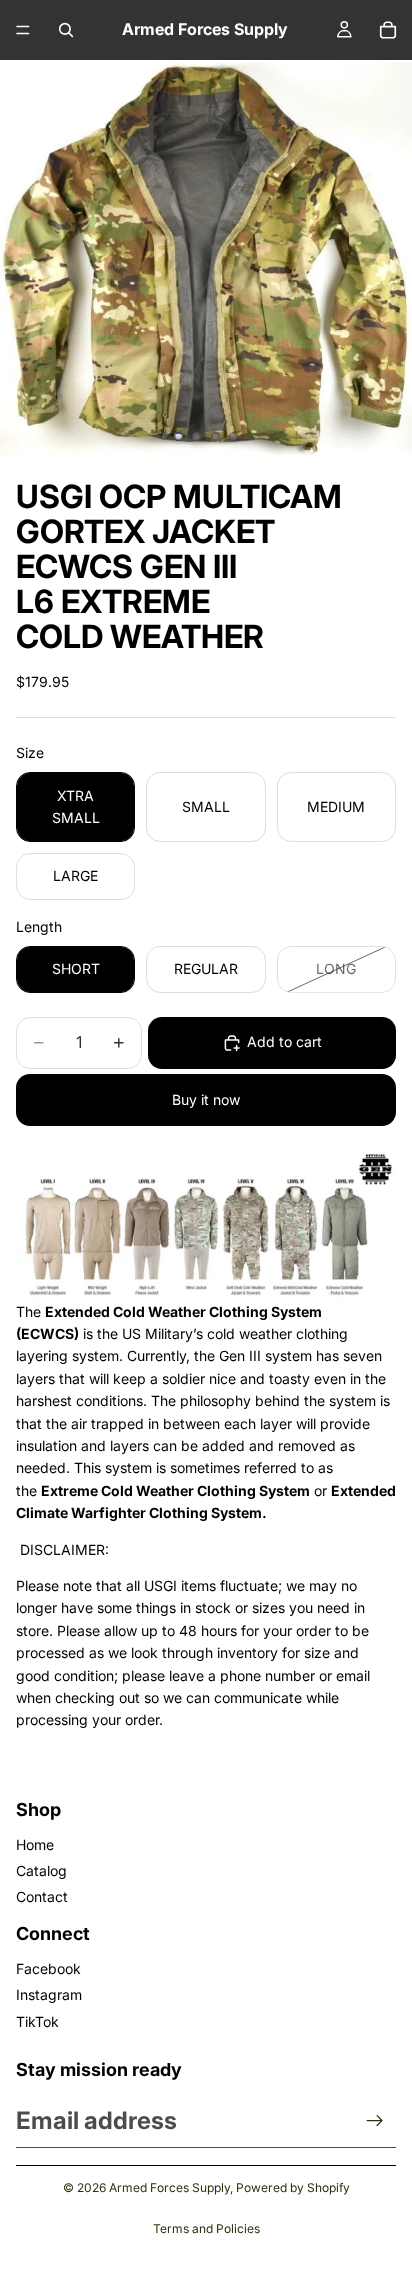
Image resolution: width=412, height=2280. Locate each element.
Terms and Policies (206, 2228)
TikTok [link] (37, 2021)
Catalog (41, 1870)
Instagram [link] (49, 1994)
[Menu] (23, 30)
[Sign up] (375, 2121)
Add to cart (284, 1041)
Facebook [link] (48, 1968)
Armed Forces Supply (169, 2187)
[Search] (66, 30)
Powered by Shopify (293, 2187)
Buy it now (206, 1099)
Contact (42, 1896)
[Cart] (388, 30)
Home (35, 1844)
